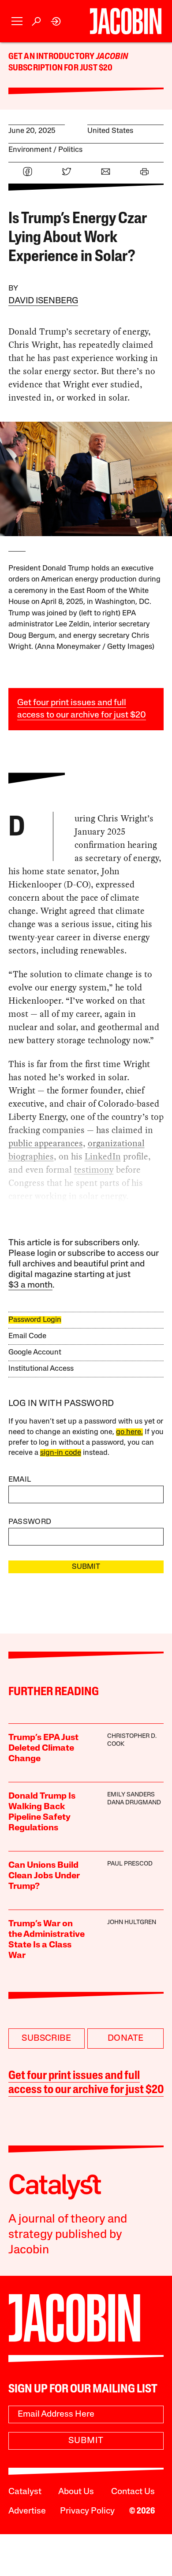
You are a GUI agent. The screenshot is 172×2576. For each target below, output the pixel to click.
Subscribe (46, 2039)
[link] (56, 21)
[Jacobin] (126, 21)
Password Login (35, 1320)
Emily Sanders (131, 1795)
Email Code (27, 1336)
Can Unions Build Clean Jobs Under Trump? (44, 1876)
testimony (94, 1170)
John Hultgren (132, 1923)
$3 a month (30, 1285)
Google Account (35, 1352)
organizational (116, 1143)
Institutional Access (41, 1369)
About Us (76, 2492)
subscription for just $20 (61, 68)
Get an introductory (52, 57)
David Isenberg (43, 301)
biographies (31, 1156)
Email (20, 1480)
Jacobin (112, 57)
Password (30, 1522)
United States (110, 131)
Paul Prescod (130, 1864)
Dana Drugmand (134, 1803)
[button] (17, 21)
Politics (70, 150)
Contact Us (133, 2492)
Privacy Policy (87, 2511)
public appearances (46, 1143)
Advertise (27, 2511)
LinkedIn (103, 1156)
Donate (125, 2039)
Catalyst (25, 2492)
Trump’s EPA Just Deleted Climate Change (43, 1748)
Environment (30, 150)
